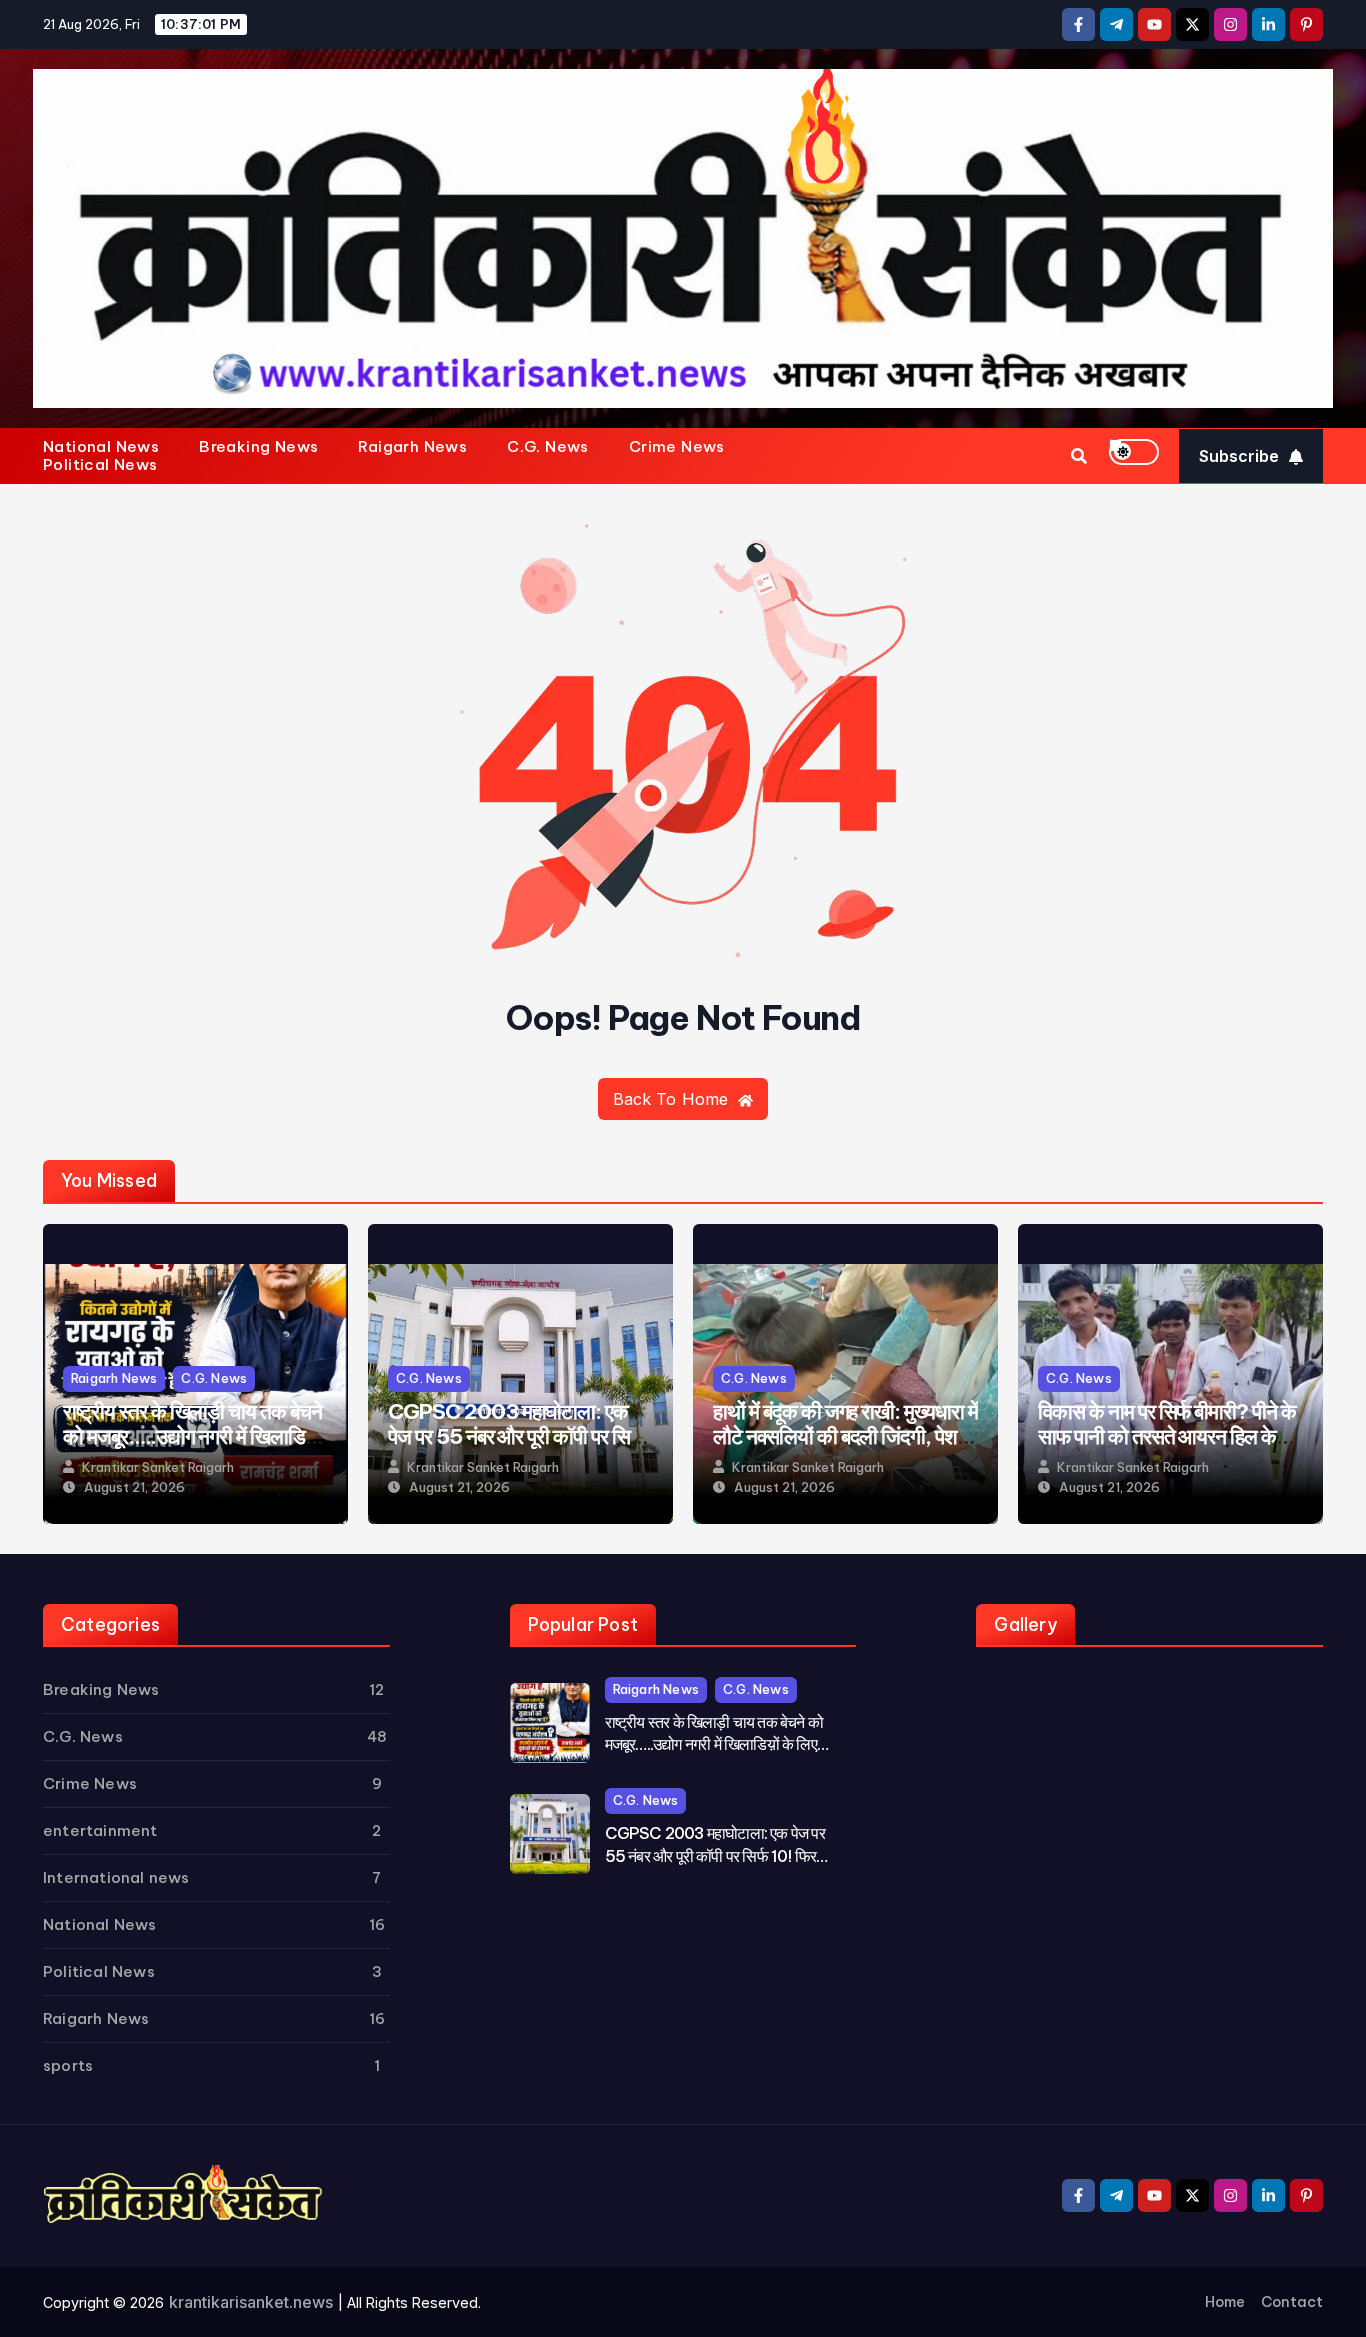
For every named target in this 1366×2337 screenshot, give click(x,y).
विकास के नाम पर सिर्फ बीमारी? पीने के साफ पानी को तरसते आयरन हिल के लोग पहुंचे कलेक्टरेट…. (1167, 1436)
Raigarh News (412, 447)
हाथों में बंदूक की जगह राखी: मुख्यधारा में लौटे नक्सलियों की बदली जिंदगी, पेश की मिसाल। (845, 1436)
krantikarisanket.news (251, 2302)
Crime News (677, 447)
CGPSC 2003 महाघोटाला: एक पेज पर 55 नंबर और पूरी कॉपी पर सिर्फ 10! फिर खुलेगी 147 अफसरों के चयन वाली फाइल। (516, 1449)
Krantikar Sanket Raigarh (158, 1467)
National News (101, 447)
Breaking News (258, 447)
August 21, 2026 (134, 1487)
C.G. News (548, 447)
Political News (100, 465)
